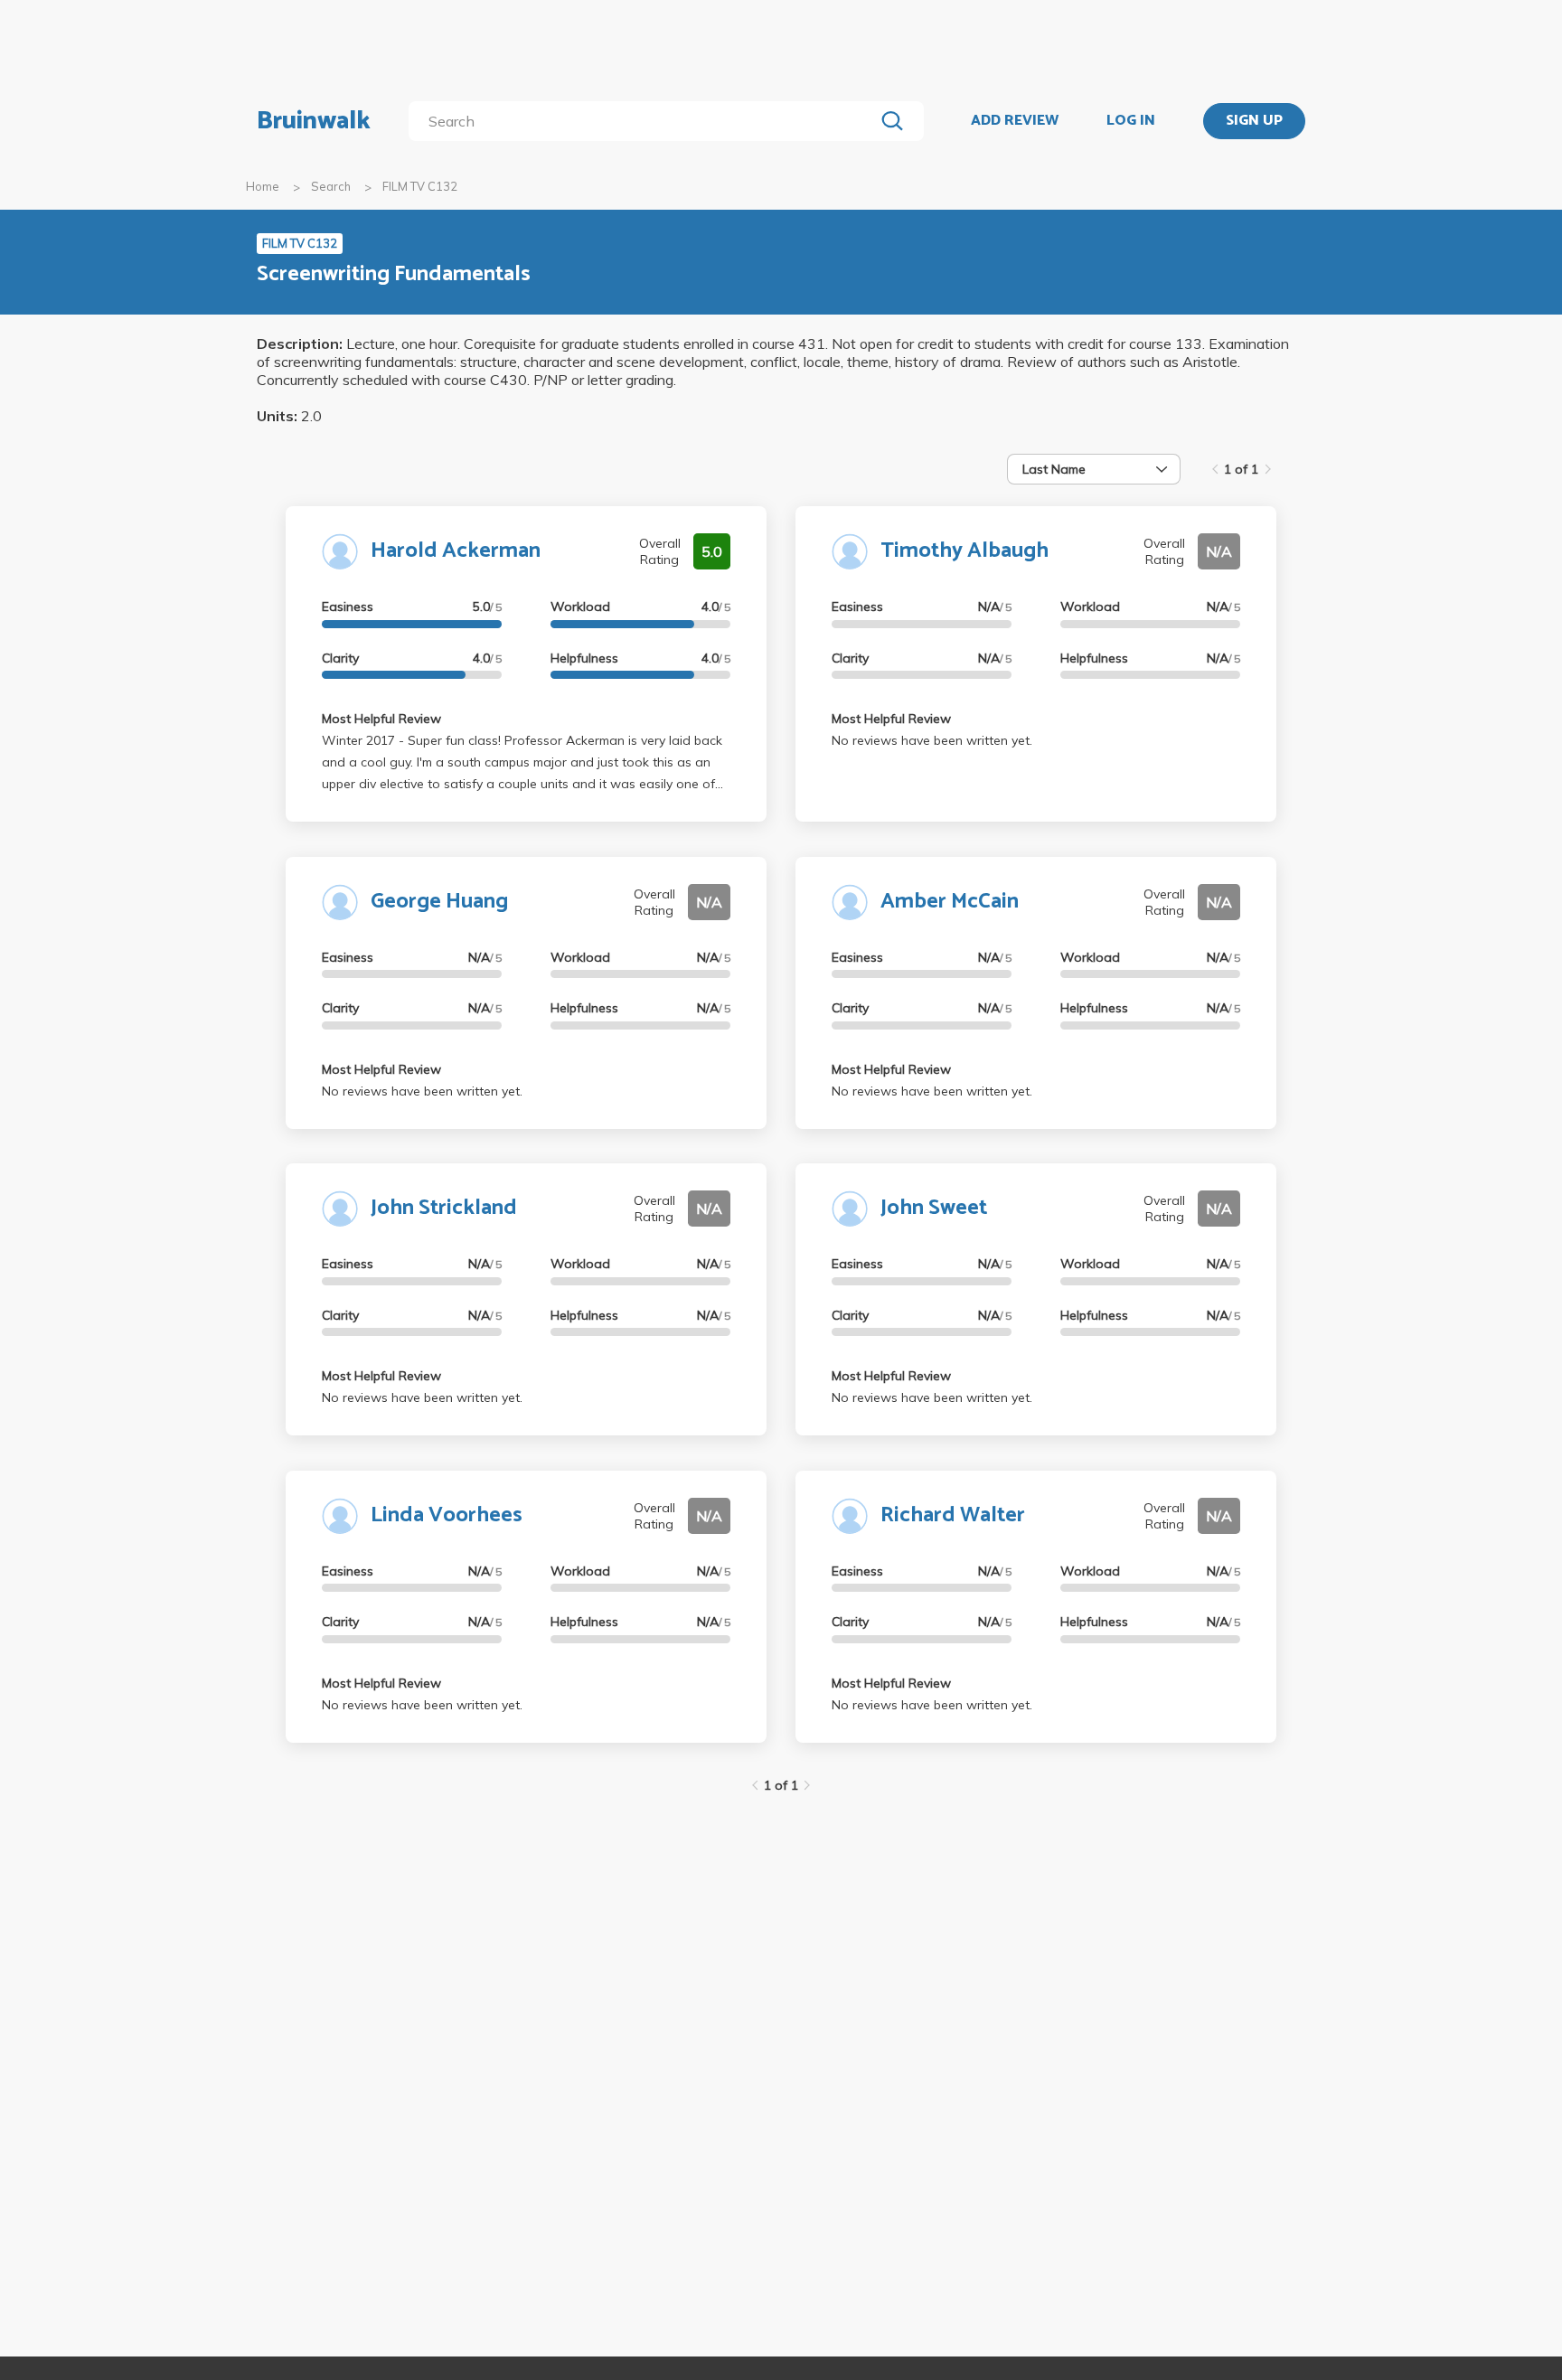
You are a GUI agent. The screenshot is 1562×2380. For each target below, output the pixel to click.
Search (331, 186)
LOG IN (1131, 121)
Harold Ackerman (456, 551)
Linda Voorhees (447, 1515)
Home (263, 186)
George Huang (439, 902)
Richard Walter (953, 1515)
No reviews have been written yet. (932, 740)
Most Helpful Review (381, 719)
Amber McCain (950, 902)
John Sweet (934, 1208)
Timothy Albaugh (964, 551)
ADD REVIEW (1015, 121)
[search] (645, 121)
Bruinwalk (314, 121)
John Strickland (444, 1208)
